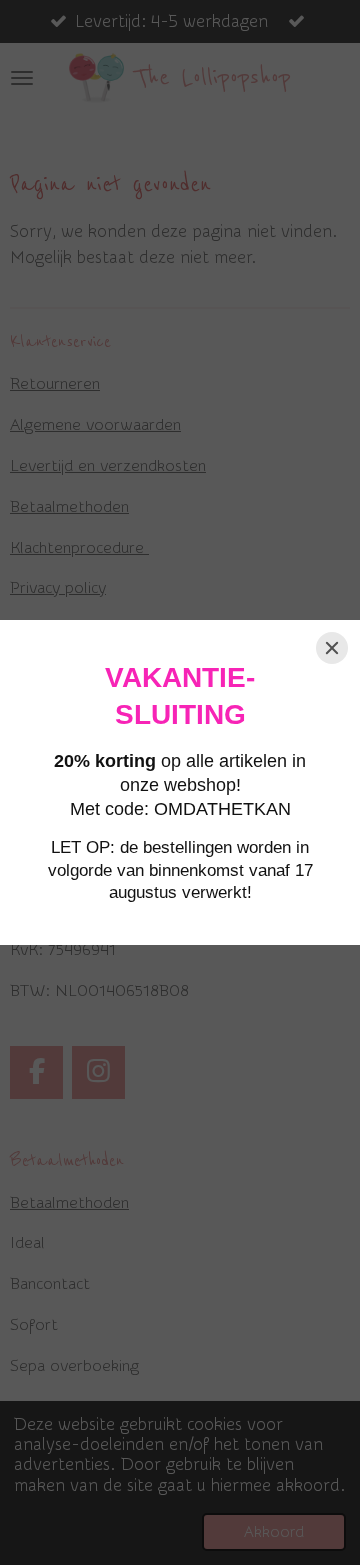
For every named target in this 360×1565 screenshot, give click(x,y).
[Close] (332, 648)
